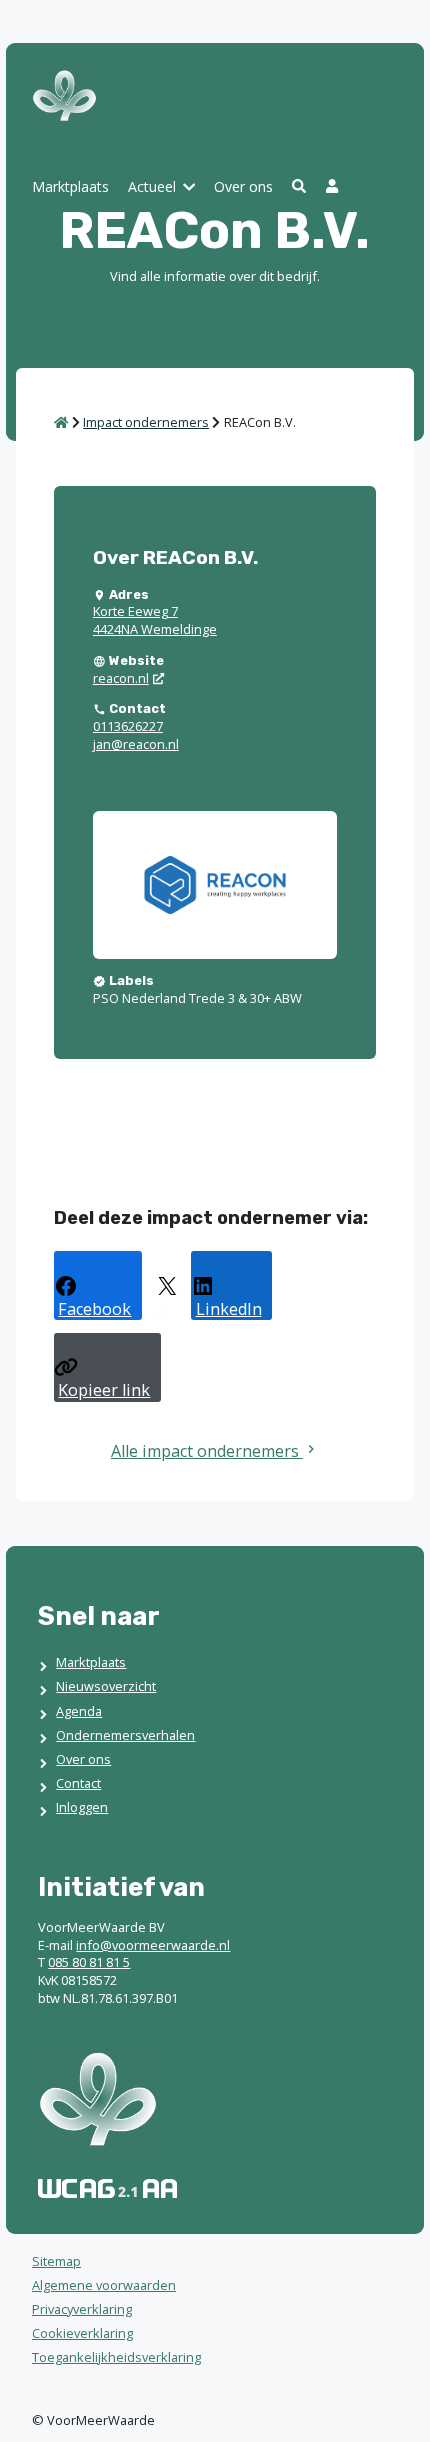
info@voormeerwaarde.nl (153, 1945)
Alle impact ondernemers (207, 1451)
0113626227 (128, 726)
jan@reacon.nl (136, 744)
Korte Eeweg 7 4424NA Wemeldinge (155, 620)
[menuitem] (70, 188)
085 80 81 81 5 (89, 1962)
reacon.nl (121, 678)
